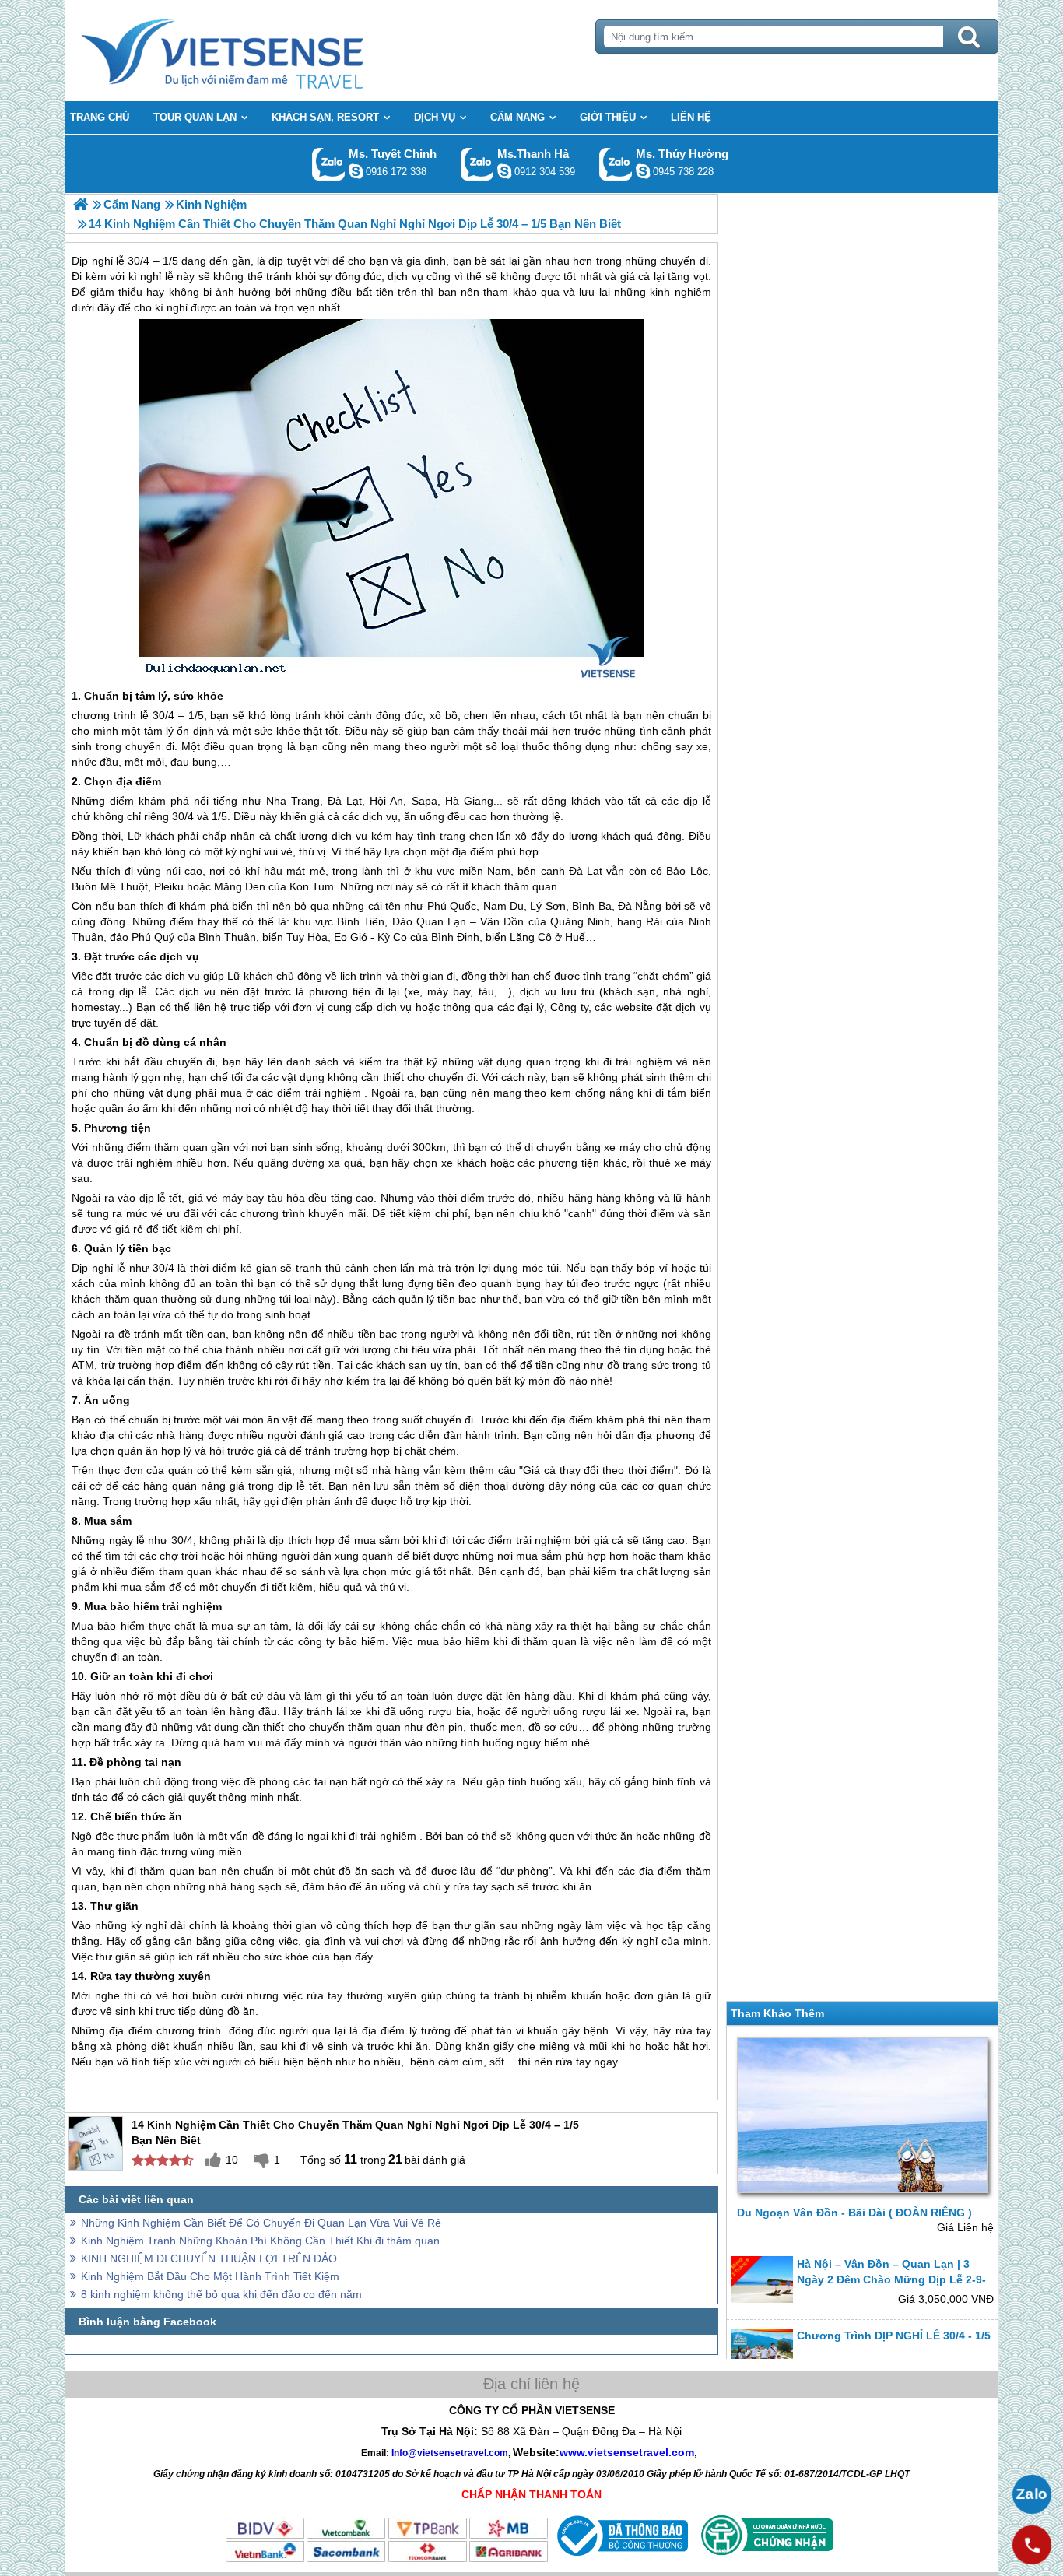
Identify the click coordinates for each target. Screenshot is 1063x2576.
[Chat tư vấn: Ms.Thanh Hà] (504, 171)
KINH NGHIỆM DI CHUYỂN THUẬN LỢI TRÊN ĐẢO (209, 2258)
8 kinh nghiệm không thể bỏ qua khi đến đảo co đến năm (221, 2294)
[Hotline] (1032, 2545)
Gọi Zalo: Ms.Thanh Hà (477, 164)
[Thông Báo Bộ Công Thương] (621, 2560)
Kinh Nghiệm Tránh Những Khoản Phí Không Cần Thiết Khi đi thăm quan (260, 2241)
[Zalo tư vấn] (1032, 2494)
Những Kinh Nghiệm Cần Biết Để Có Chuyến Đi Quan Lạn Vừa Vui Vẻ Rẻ (261, 2223)
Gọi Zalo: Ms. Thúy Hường (616, 164)
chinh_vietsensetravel (356, 171)
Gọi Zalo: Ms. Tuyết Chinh (329, 164)
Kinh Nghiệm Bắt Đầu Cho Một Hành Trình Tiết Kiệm (210, 2276)
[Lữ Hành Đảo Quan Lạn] (81, 204)
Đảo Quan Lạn (429, 921)
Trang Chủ (261, 51)
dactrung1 (643, 171)
